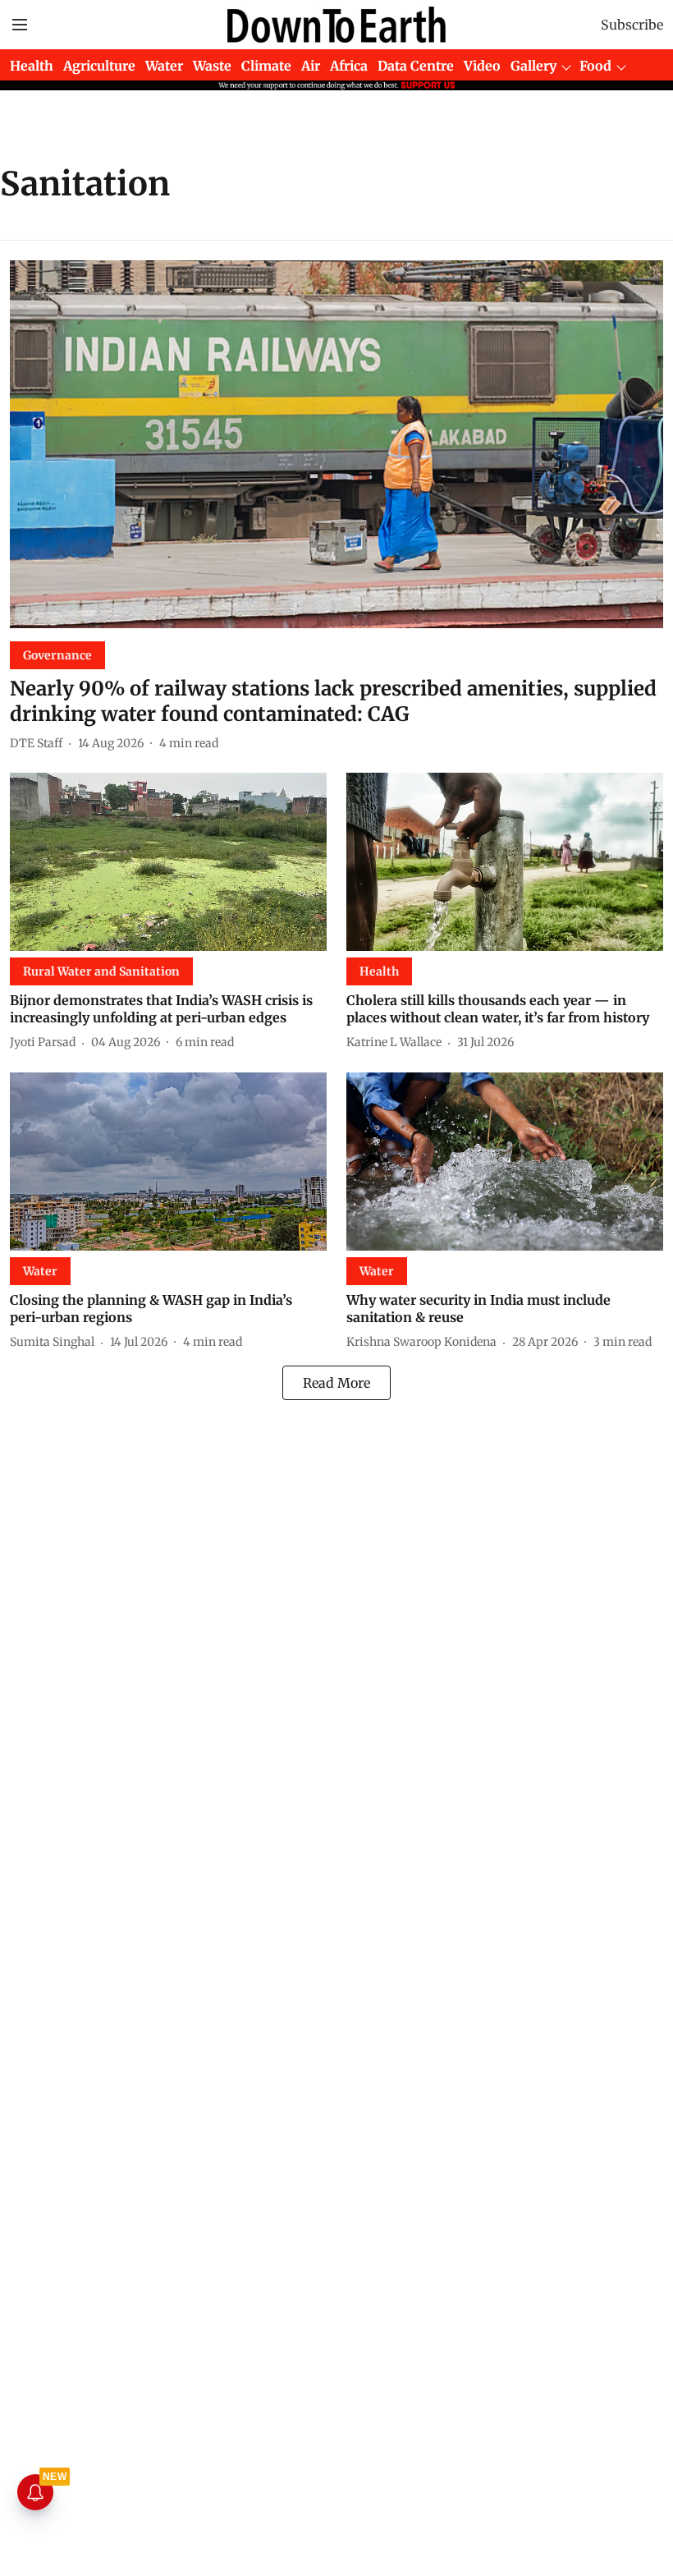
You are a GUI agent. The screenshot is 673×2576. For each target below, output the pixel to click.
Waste (212, 66)
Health (32, 66)
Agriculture (99, 66)
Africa (349, 66)
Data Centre (416, 66)
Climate (266, 66)
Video (482, 66)
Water (164, 66)
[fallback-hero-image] (336, 444)
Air (311, 66)
